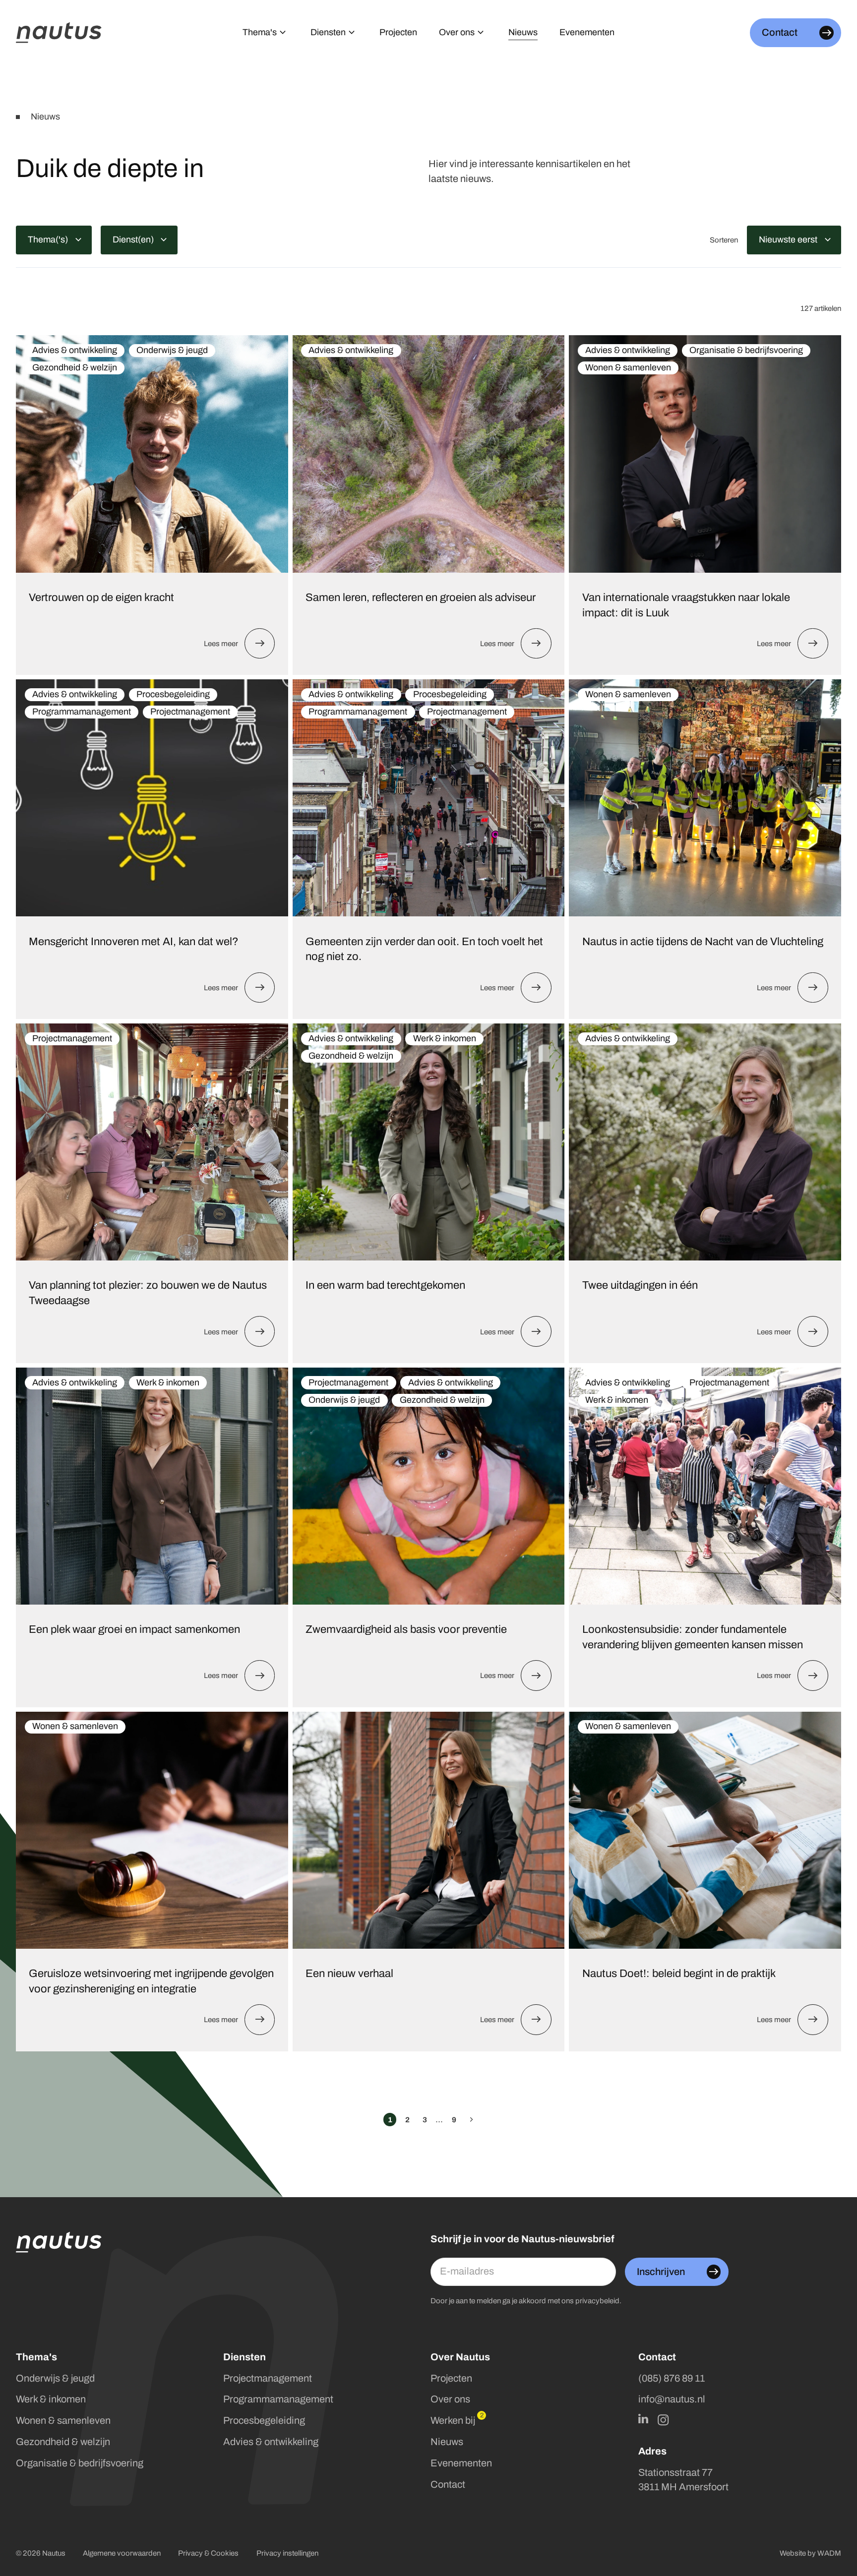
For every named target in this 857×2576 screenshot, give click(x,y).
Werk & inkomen (51, 2399)
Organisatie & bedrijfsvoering (80, 2463)
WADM (829, 2553)
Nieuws (447, 2442)
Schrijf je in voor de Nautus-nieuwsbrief (522, 2239)
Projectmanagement (268, 2378)
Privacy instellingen (287, 2553)
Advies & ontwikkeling (271, 2442)
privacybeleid (597, 2301)
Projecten (451, 2378)
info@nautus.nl (672, 2399)
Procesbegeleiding (264, 2421)
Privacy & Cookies (208, 2553)
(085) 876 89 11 (672, 2378)
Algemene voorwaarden (122, 2553)
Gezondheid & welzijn (63, 2442)
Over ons (450, 2399)
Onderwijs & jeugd (55, 2378)
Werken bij (453, 2421)
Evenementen (461, 2463)
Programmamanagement (278, 2399)
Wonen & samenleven (63, 2421)
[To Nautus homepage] (59, 33)
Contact (448, 2485)
